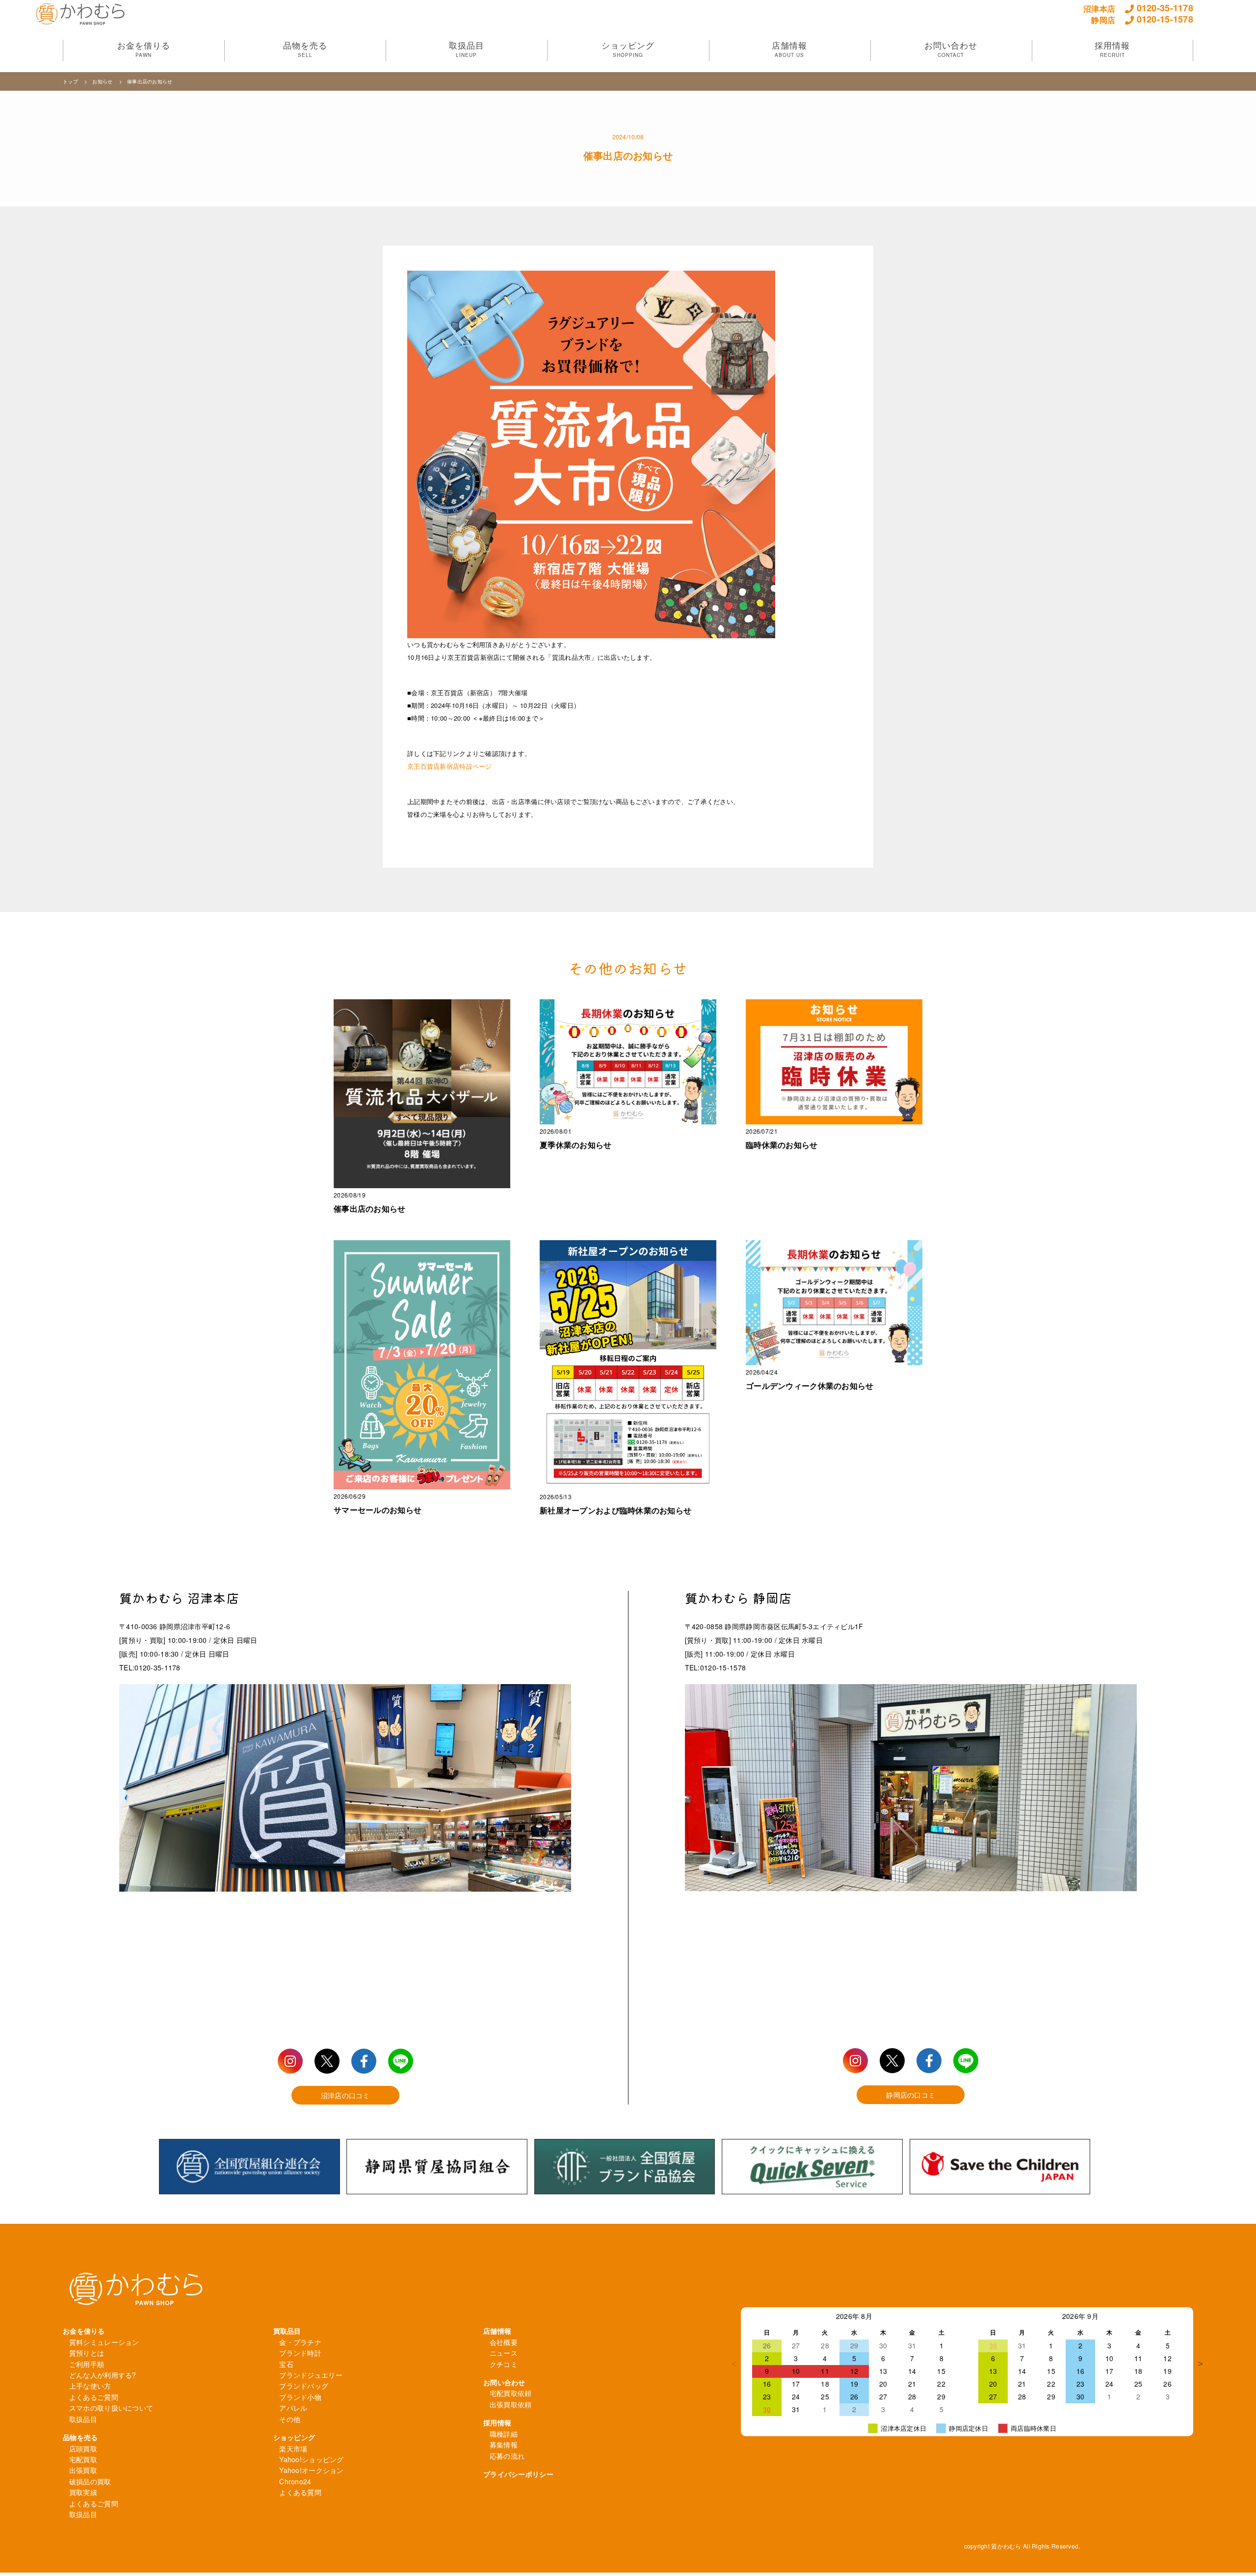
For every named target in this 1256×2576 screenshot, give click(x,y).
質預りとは (87, 2353)
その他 (290, 2419)
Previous (733, 2364)
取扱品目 (83, 2419)
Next (1201, 2364)
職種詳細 (504, 2434)
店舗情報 (497, 2331)
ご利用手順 (87, 2364)
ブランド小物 (300, 2397)
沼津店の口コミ (345, 2095)
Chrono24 (295, 2481)
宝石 (286, 2364)
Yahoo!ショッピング (311, 2459)
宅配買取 (83, 2459)
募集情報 (504, 2445)
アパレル (293, 2408)
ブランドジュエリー (311, 2375)
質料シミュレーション (104, 2342)
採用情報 (497, 2422)
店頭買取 (83, 2448)
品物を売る (80, 2437)
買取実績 (83, 2492)
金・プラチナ (300, 2342)
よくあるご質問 (94, 2397)
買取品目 (287, 2331)
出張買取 (83, 2470)
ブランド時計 (300, 2353)
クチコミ (504, 2364)
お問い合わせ (504, 2382)
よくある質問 (300, 2492)
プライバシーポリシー (518, 2474)
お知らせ (103, 81)
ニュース (504, 2353)
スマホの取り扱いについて (111, 2408)
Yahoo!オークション (311, 2470)
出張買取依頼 (511, 2404)
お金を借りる (84, 2331)
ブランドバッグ (304, 2386)
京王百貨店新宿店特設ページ (450, 766)
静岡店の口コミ (911, 2095)
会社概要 (504, 2342)
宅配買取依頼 (511, 2393)
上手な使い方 (90, 2386)
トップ (71, 81)
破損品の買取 (90, 2481)
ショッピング (294, 2437)
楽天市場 (293, 2448)
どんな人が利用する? (103, 2375)
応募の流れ (507, 2456)
